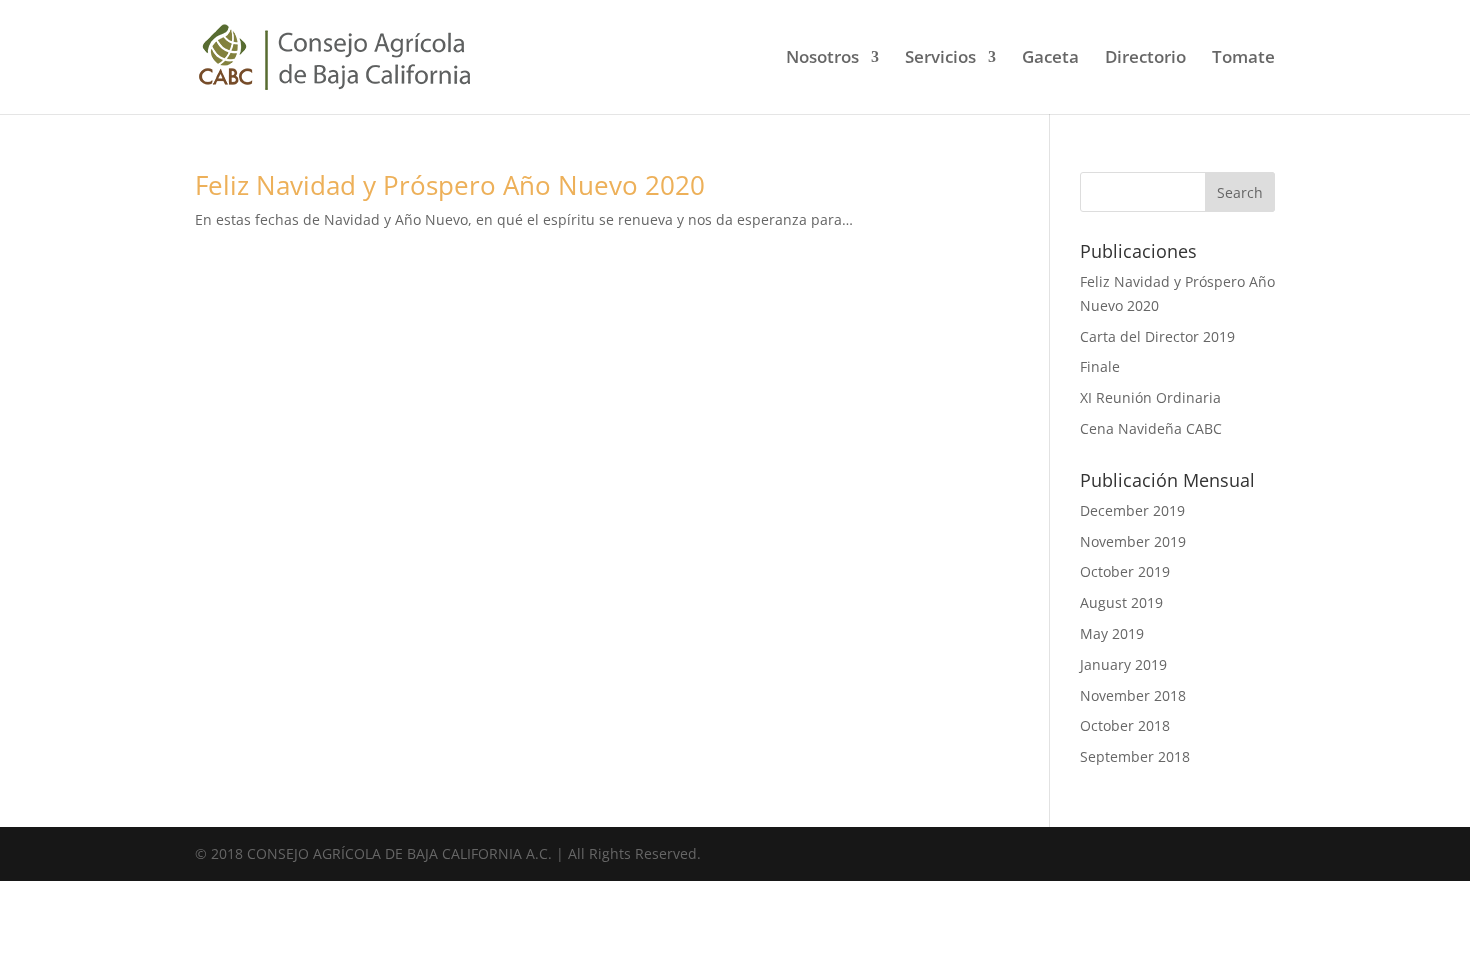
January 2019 (1123, 664)
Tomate (1243, 59)
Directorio (1145, 59)
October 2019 (1125, 571)
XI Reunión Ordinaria (1150, 397)
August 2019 (1121, 602)
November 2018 (1133, 695)
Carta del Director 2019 (1157, 336)
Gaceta (1050, 59)
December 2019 (1132, 510)
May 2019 (1112, 633)
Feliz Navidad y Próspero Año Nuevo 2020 (450, 185)
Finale (1100, 366)
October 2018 (1125, 725)
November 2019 (1133, 541)
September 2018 (1135, 756)
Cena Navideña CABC (1151, 428)
